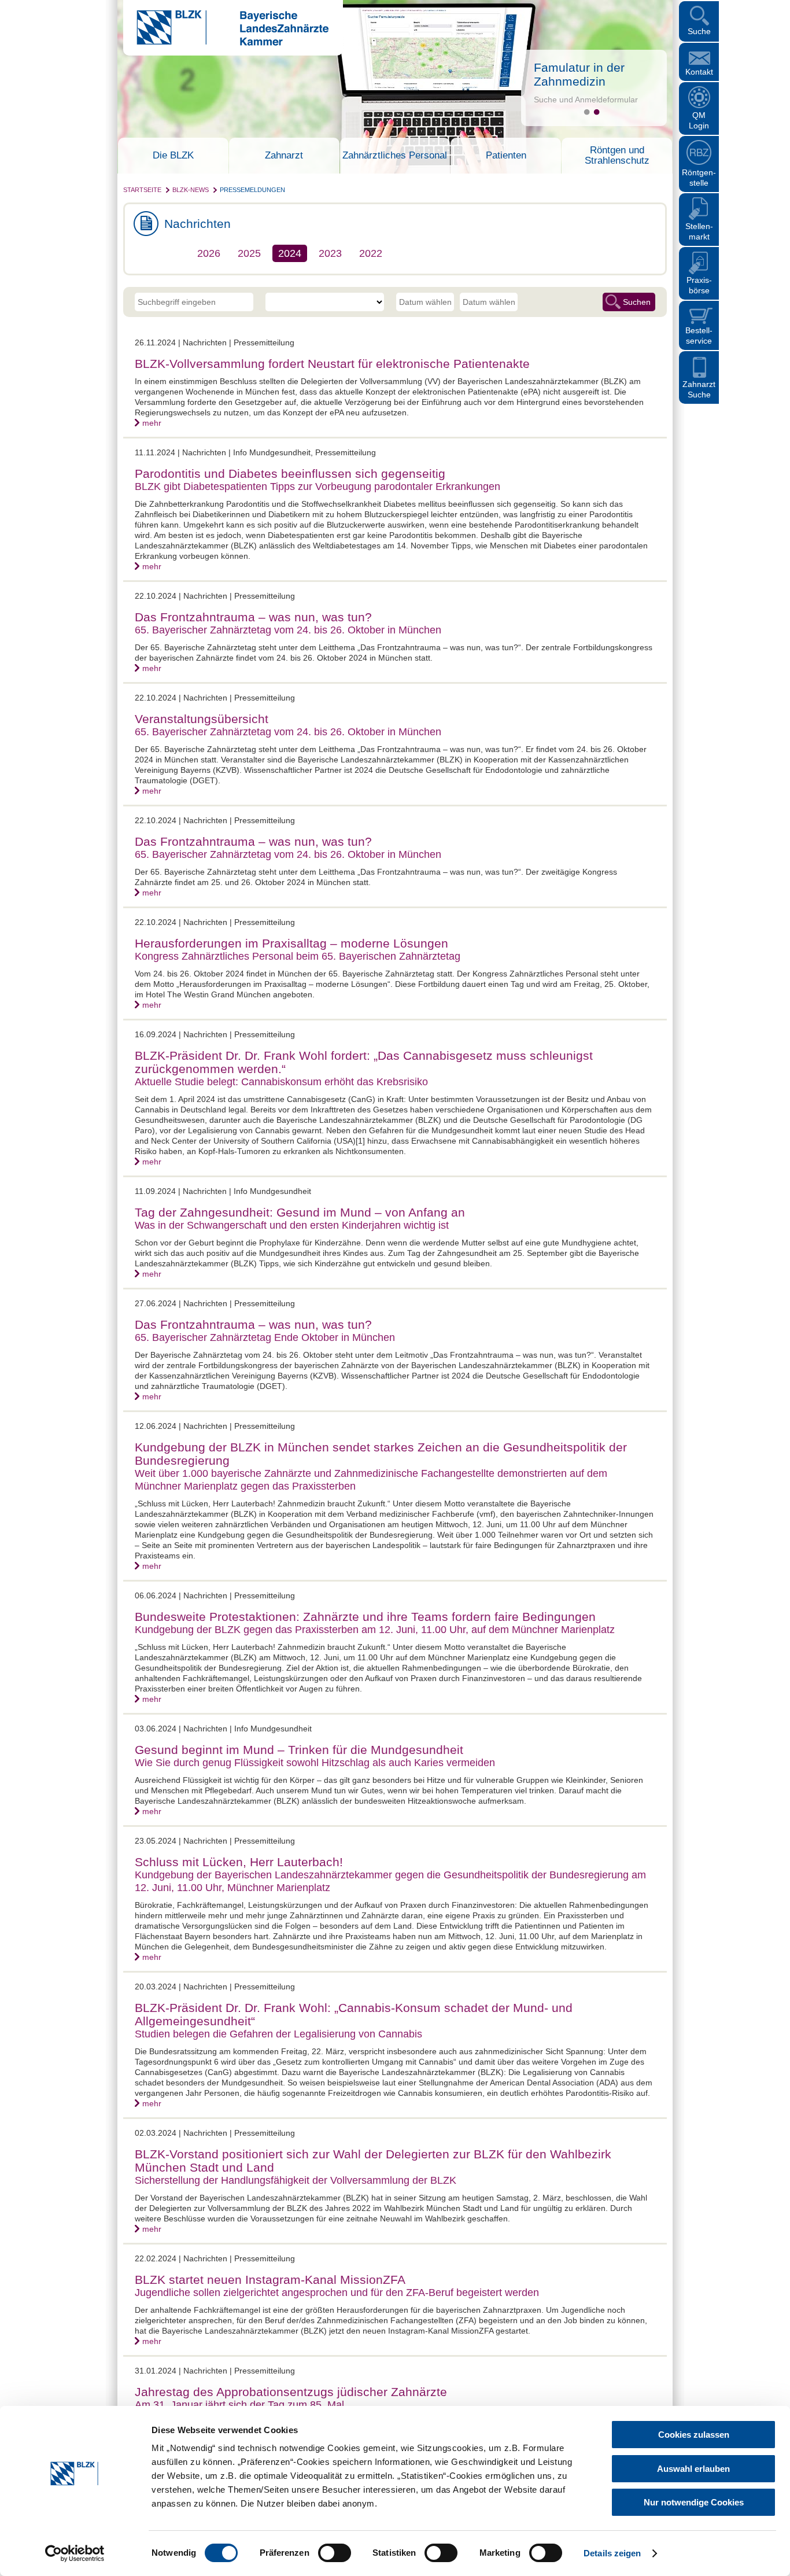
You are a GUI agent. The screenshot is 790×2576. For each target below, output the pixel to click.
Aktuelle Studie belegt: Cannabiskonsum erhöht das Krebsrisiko (281, 1082)
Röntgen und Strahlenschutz (617, 156)
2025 (249, 253)
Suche (699, 31)
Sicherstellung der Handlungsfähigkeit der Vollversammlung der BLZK (296, 2180)
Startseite (142, 190)
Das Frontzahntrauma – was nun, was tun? (253, 617)
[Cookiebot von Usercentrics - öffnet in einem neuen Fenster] (75, 2553)
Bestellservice (699, 336)
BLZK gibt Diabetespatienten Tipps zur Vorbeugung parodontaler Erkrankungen (318, 487)
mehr (152, 423)
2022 (371, 253)
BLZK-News (191, 190)
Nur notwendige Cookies (694, 2502)
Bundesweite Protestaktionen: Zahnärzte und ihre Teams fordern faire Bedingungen (365, 1617)
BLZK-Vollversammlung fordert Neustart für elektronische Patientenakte (332, 364)
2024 (290, 253)
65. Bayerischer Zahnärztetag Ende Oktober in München (265, 1337)
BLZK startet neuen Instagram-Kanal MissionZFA (270, 2280)
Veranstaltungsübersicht (202, 719)
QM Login (699, 120)
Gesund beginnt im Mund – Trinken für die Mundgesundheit (299, 1750)
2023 (330, 253)
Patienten (506, 156)
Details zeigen (612, 2553)
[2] (597, 112)
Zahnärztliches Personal (395, 156)
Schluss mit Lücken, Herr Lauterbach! (239, 1862)
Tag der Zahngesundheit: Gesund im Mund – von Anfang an (300, 1212)
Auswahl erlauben (693, 2469)
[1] (587, 112)
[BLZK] (226, 43)
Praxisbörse (699, 285)
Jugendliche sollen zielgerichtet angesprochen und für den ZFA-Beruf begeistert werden (337, 2293)
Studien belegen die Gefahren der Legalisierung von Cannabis (278, 2034)
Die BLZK (173, 156)
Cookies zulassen (694, 2435)
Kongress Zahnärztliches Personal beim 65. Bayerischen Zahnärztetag (298, 956)
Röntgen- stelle (699, 178)
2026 (209, 253)
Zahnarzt (284, 156)
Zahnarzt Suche (699, 389)
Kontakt (699, 72)
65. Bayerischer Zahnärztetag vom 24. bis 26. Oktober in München (288, 630)
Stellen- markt (699, 231)
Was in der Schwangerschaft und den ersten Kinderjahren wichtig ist (292, 1225)
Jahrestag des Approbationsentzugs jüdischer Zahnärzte (291, 2392)
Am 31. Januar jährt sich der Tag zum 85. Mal (239, 2405)
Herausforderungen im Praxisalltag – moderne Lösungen (291, 943)
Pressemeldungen (252, 190)
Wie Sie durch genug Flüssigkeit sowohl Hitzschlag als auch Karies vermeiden (315, 1763)
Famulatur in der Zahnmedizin (579, 74)
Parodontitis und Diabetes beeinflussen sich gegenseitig (290, 473)
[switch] (335, 2553)
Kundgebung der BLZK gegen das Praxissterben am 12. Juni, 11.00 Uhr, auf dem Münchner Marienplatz (375, 1630)
